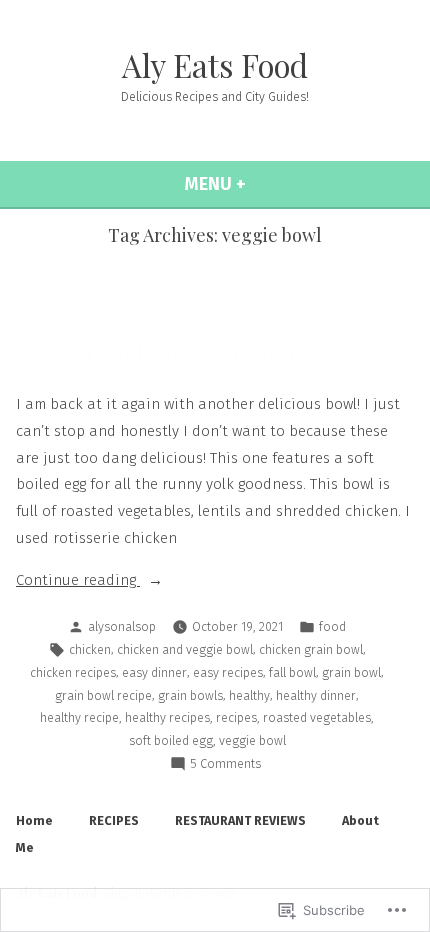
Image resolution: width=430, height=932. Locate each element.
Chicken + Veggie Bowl (215, 355)
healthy (249, 695)
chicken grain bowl (311, 649)
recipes (236, 717)
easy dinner (154, 672)
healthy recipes (167, 717)
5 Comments (225, 765)
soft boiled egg (171, 740)
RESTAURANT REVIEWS (240, 820)
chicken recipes (73, 672)
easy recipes (228, 672)
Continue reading (78, 582)
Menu (262, 184)
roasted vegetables (317, 717)
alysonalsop (122, 626)
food (332, 626)
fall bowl (292, 672)
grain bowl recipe (103, 695)
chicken (90, 649)
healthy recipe (79, 717)
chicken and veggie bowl (185, 649)
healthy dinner (316, 695)
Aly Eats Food (215, 65)
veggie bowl (252, 740)
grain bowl (351, 672)
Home (34, 820)
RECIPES (114, 820)
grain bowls (190, 695)
